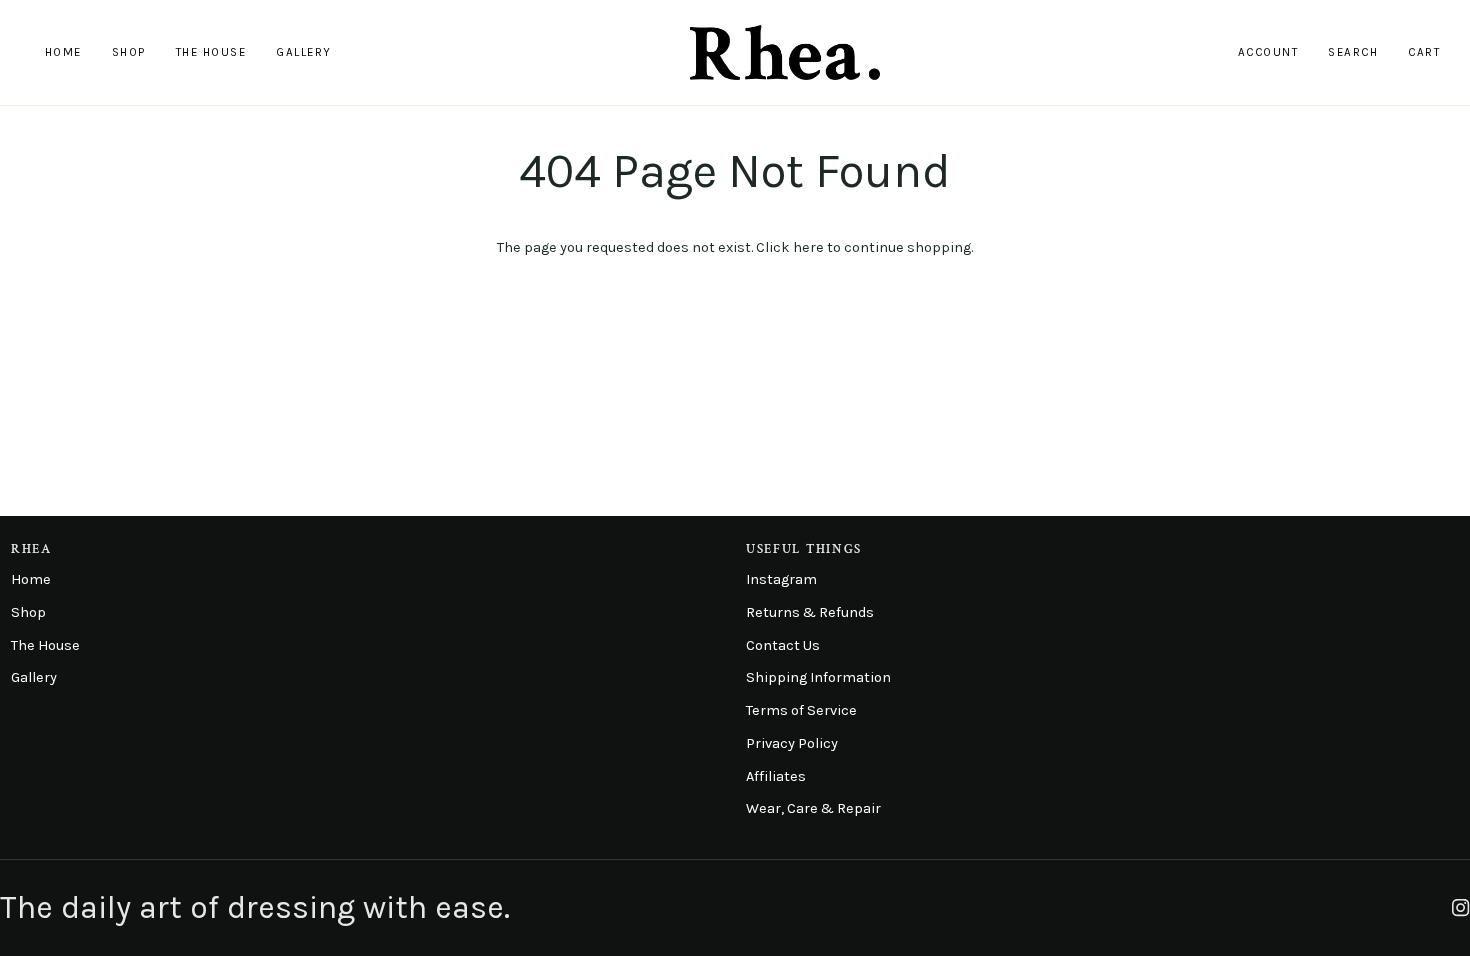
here (808, 247)
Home (31, 579)
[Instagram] (1461, 908)
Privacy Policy (792, 743)
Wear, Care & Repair (813, 808)
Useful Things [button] (804, 549)
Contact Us (783, 645)
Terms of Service (801, 710)
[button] (129, 52)
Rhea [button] (31, 549)
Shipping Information (818, 677)
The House (45, 645)
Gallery (34, 677)
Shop (28, 612)
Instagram (781, 579)
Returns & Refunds (810, 612)
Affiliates (776, 776)
